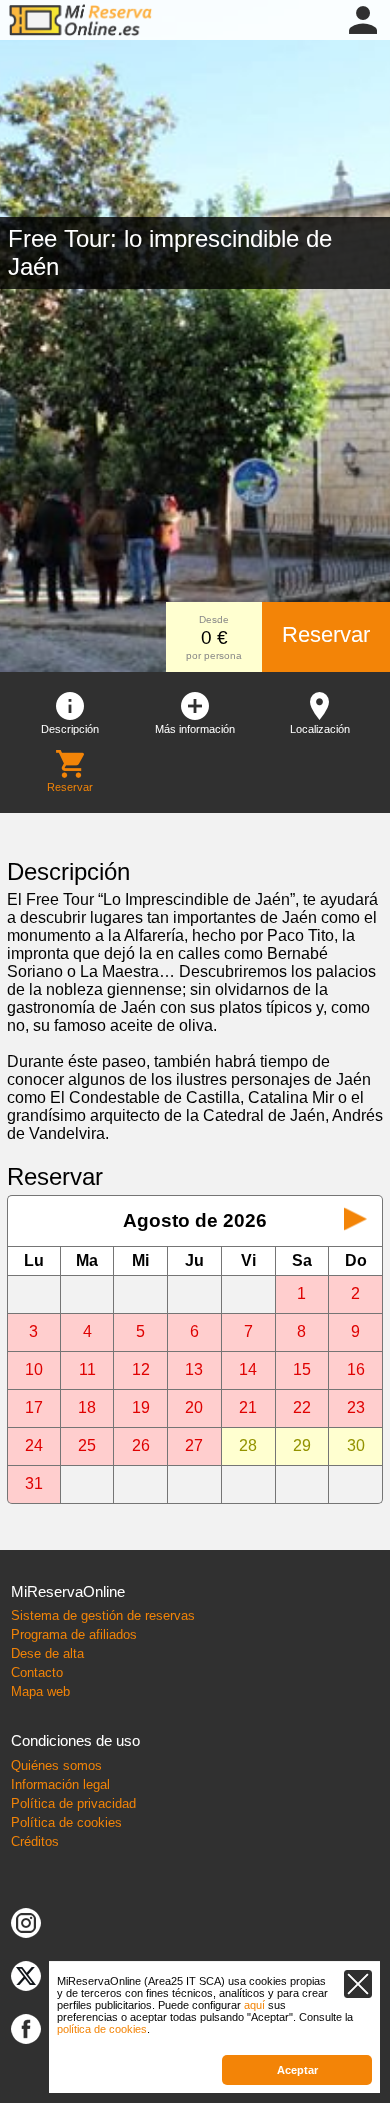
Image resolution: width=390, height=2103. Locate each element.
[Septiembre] (355, 1221)
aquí (254, 2005)
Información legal (60, 1784)
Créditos (35, 1841)
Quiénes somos (56, 1765)
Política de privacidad (73, 1803)
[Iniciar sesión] (363, 18)
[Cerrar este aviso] (358, 1984)
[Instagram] (26, 1921)
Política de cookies (66, 1822)
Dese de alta (47, 1653)
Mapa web (40, 1691)
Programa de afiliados (74, 1634)
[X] (26, 1974)
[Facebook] (26, 2027)
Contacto (37, 1672)
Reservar (326, 634)
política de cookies (102, 2029)
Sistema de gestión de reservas (103, 1615)
